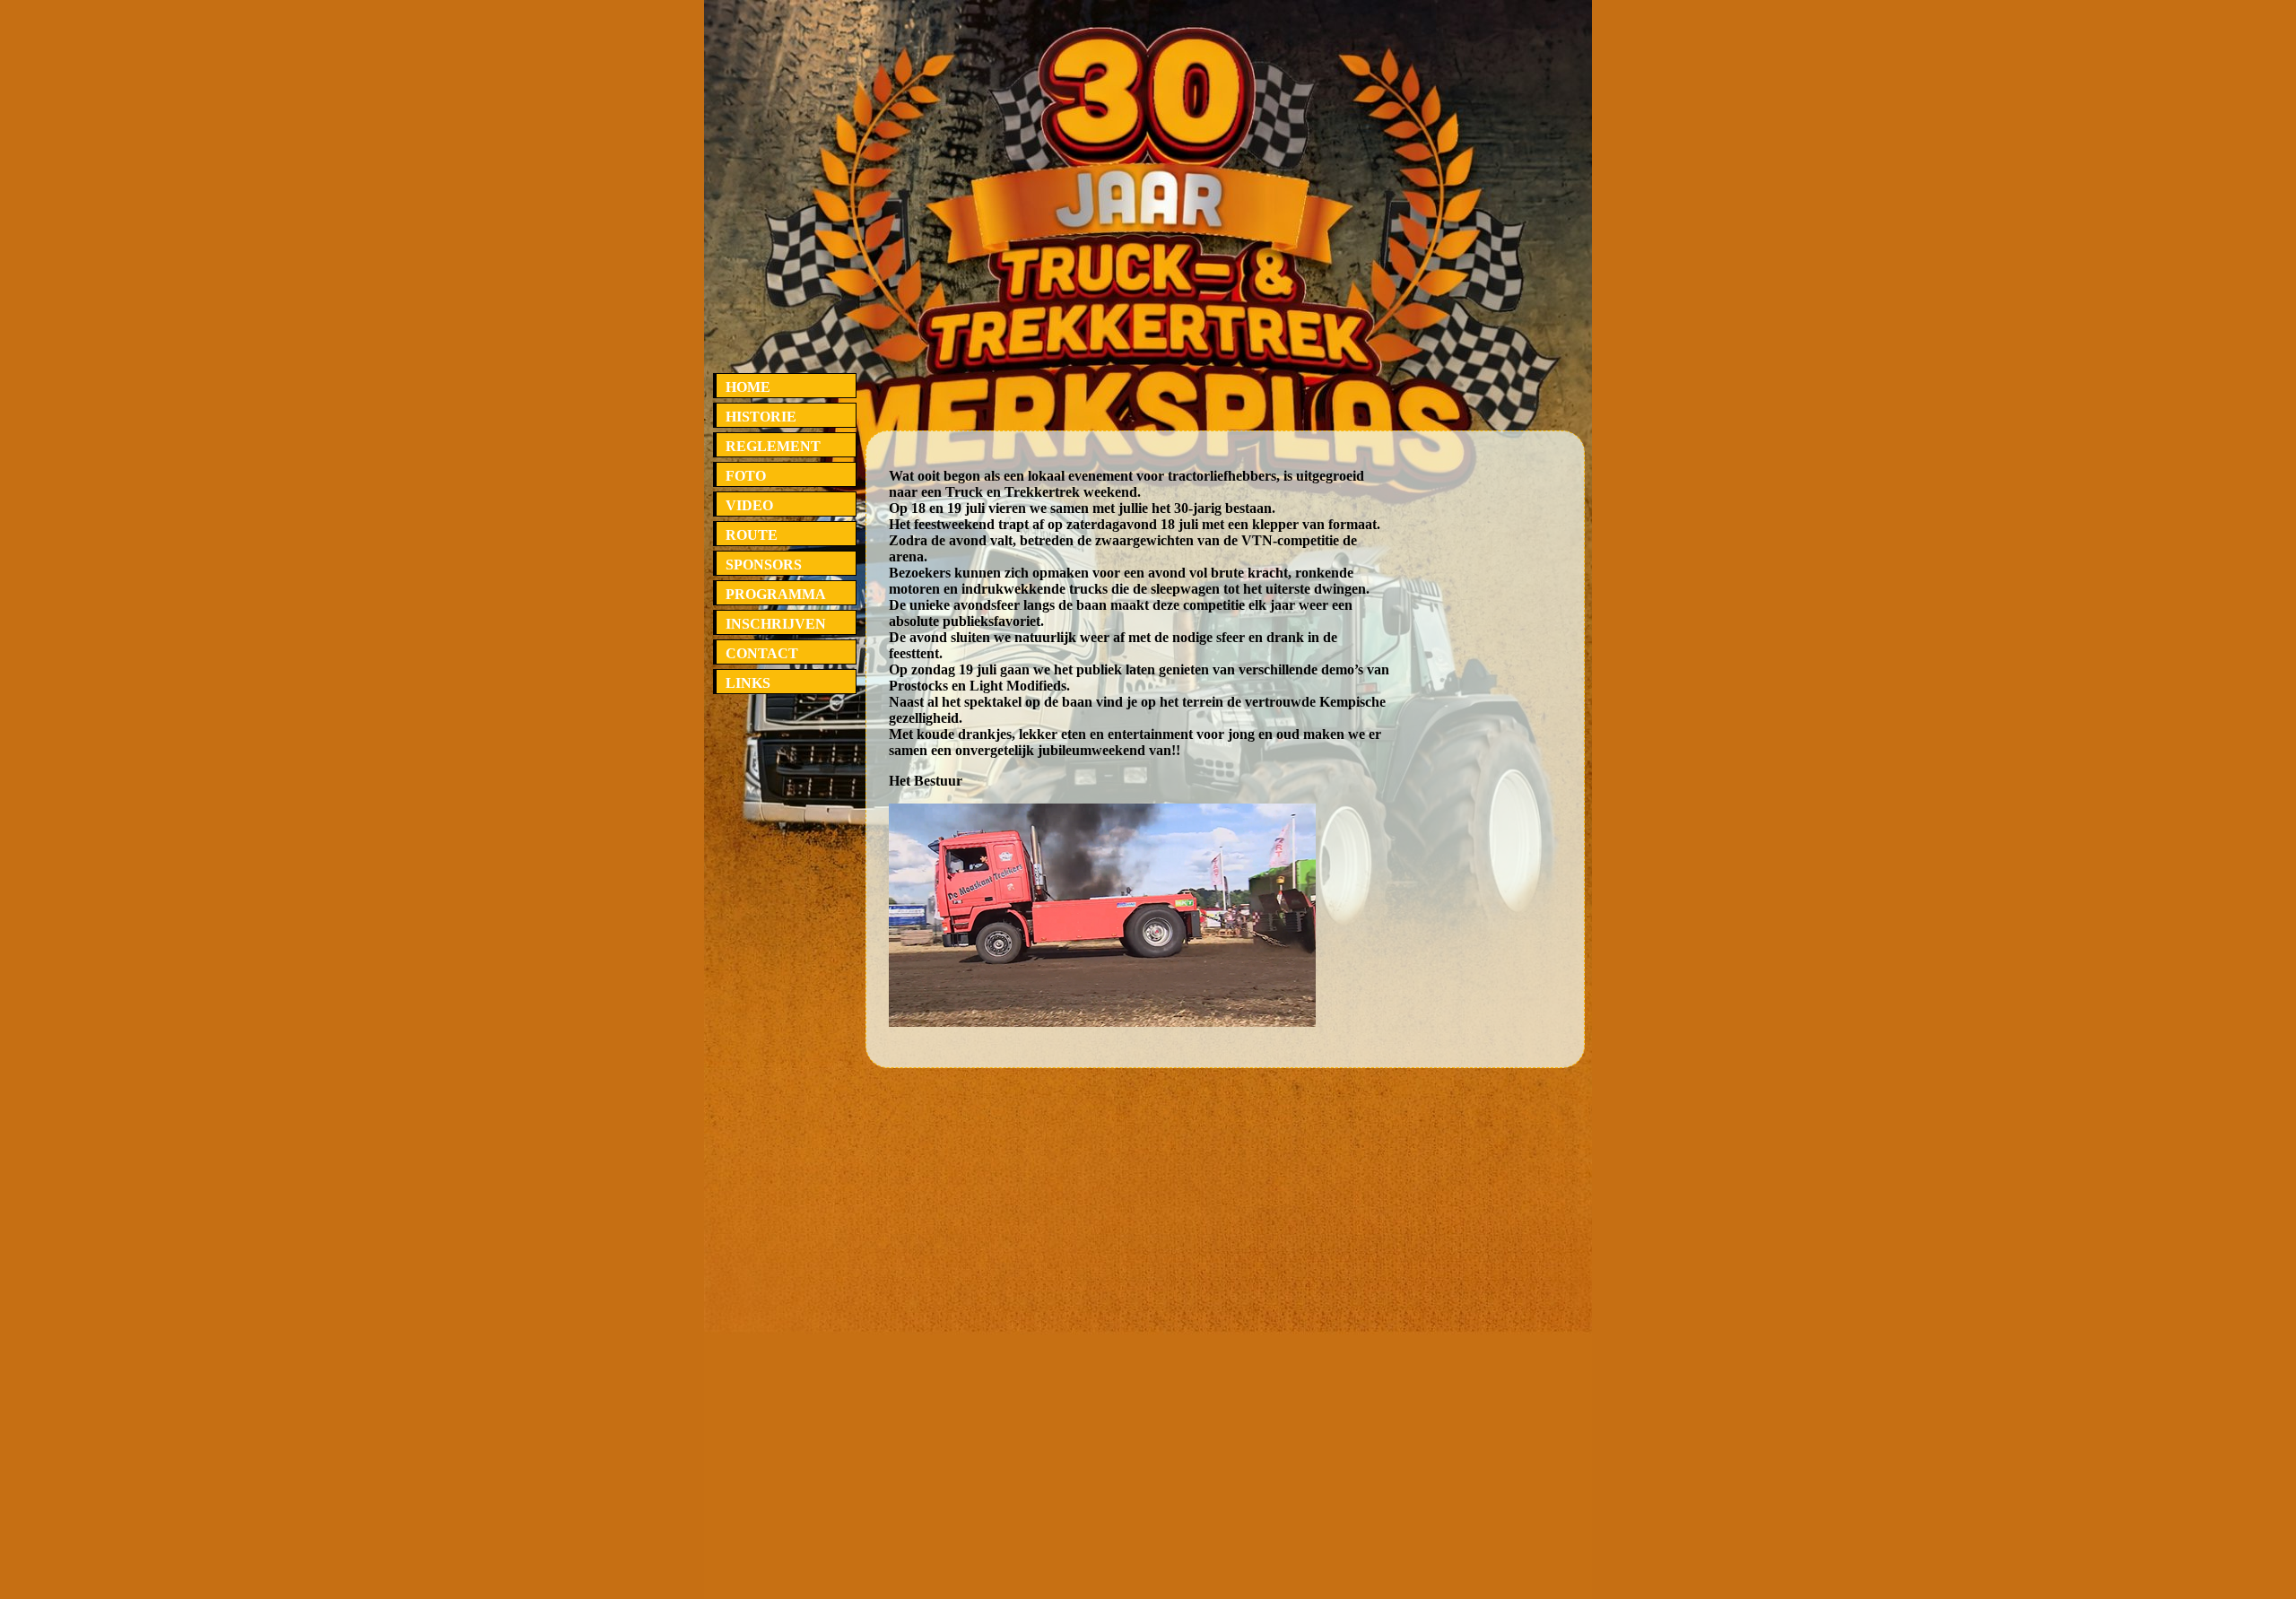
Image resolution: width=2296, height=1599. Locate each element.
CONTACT (762, 653)
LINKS (748, 683)
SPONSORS (764, 565)
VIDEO (749, 505)
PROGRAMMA (776, 594)
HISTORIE (761, 417)
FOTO (746, 476)
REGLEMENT (773, 446)
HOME (748, 387)
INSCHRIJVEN (776, 624)
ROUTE (752, 535)
